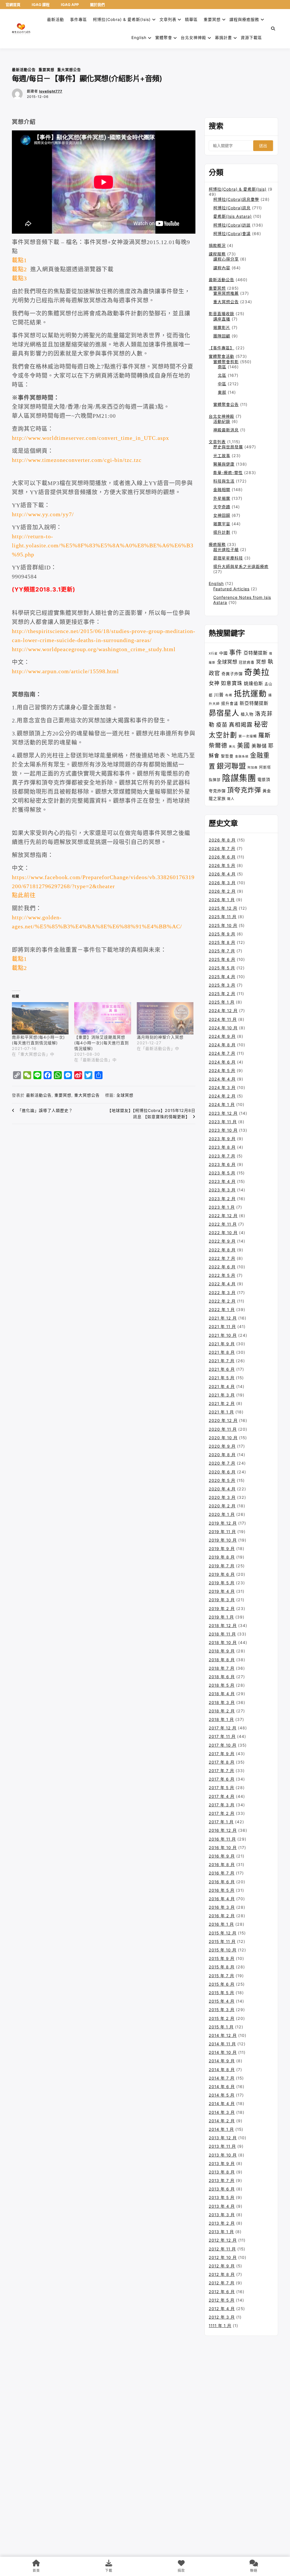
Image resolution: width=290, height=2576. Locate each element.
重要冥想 (212, 19)
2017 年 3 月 (222, 1805)
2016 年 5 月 (222, 1890)
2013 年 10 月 (223, 2155)
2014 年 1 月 (221, 2129)
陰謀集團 (239, 778)
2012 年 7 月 (222, 2283)
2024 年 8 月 (222, 1045)
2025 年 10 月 (223, 925)
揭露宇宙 (222, 524)
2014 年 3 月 (222, 2112)
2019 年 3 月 (222, 1600)
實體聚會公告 (226, 404)
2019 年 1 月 (221, 1617)
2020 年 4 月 (222, 1489)
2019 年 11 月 (222, 1532)
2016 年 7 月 (222, 1873)
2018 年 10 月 (223, 1642)
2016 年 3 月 (222, 1907)
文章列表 (168, 19)
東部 (222, 392)
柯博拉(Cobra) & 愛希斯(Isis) (122, 19)
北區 (222, 375)
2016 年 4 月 (222, 1899)
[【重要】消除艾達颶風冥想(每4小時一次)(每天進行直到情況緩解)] (103, 1018)
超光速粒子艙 (226, 549)
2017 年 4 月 (222, 1796)
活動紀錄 (222, 421)
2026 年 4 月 (222, 874)
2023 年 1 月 (222, 1207)
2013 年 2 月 (222, 2223)
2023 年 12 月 (223, 1113)
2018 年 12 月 (223, 1625)
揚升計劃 (222, 532)
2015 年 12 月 (223, 1933)
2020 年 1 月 (222, 1514)
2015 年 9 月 (222, 1958)
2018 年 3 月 (222, 1702)
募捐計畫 (223, 37)
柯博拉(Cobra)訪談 (232, 225)
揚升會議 (230, 703)
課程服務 (217, 254)
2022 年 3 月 (222, 1293)
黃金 (267, 791)
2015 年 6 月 (222, 1984)
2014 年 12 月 (223, 2035)
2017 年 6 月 (222, 1779)
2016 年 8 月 (222, 1864)
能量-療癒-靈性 (228, 473)
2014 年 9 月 (222, 2061)
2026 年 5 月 (222, 865)
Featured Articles (231, 589)
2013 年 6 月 (222, 2189)
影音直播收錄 (221, 314)
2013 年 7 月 (222, 2180)
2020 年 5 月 (222, 1480)
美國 (244, 745)
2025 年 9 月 (222, 934)
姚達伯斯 (253, 683)
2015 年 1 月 (221, 2027)
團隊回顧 (222, 336)
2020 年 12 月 (223, 1420)
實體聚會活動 (221, 356)
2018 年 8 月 (222, 1660)
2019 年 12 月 (223, 1523)
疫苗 (222, 725)
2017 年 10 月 (223, 1745)
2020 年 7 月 (222, 1463)
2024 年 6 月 (222, 1062)
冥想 (261, 662)
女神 (214, 683)
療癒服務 (217, 544)
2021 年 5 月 (222, 1378)
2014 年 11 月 (222, 2044)
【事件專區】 (221, 348)
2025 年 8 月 (222, 942)
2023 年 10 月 (223, 1130)
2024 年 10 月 (223, 1028)
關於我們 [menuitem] (97, 5)
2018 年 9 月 (222, 1651)
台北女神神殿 (193, 37)
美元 (232, 747)
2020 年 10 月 (223, 1438)
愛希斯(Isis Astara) (233, 216)
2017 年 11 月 (222, 1736)
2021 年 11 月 (222, 1326)
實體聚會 (164, 37)
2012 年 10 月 (223, 2257)
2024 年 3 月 (222, 1087)
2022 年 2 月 (222, 1301)
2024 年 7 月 (222, 1053)
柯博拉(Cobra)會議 (232, 234)
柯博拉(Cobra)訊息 (232, 208)
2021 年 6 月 (222, 1369)
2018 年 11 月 (222, 1634)
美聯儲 (259, 746)
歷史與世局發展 (228, 447)
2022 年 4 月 (222, 1284)
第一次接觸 (248, 736)
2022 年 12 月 (223, 1216)
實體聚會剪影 (226, 362)
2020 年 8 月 (222, 1455)
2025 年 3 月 (222, 985)
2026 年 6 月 (222, 857)
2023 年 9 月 (222, 1139)
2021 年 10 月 (223, 1335)
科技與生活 (224, 481)
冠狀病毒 (247, 662)
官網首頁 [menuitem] (13, 5)
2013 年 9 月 (222, 2163)
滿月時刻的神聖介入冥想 (160, 1037)
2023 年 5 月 (222, 1173)
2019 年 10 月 (223, 1540)
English (216, 583)
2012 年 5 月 (222, 2300)
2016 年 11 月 (222, 1839)
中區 (222, 384)
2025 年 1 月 (222, 1002)
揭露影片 (222, 327)
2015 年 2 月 (222, 2018)
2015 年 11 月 (222, 1941)
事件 (236, 652)
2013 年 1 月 (221, 2232)
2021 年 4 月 (222, 1386)
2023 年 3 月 (222, 1190)
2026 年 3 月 (222, 883)
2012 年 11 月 (222, 2249)
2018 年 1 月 (221, 1719)
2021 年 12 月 (223, 1318)
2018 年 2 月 (222, 1711)
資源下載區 (251, 37)
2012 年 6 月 (222, 2292)
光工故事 (222, 456)
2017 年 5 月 (221, 1788)
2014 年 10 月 (223, 2052)
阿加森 (253, 768)
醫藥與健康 (224, 464)
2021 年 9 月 (222, 1344)
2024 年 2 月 (222, 1096)
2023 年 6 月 (222, 1164)
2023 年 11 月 (223, 1122)
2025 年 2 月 (222, 994)
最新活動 (56, 19)
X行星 (213, 654)
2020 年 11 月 (223, 1429)
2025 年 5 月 (222, 968)
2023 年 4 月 (222, 1181)
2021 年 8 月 (222, 1352)
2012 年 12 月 (223, 2240)
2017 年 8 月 (222, 1762)
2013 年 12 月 (223, 2138)
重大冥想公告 (69, 70)
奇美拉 (257, 672)
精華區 (191, 19)
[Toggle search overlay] (273, 29)
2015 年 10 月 (223, 1950)
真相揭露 (241, 725)
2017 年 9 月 (222, 1754)
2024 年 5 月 (222, 1070)
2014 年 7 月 (222, 2078)
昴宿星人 (224, 713)
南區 (222, 367)
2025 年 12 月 (223, 908)
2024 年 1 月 (222, 1104)
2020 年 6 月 (222, 1472)
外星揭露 (222, 498)
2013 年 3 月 (222, 2215)
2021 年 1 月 (221, 1412)
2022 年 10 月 (223, 1233)
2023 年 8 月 (222, 1147)
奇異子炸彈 (232, 674)
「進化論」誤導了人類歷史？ (45, 1110)
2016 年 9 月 (222, 1856)
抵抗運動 (250, 694)
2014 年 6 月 (222, 2087)
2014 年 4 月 (222, 2103)
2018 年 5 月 (222, 1685)
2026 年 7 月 (222, 848)
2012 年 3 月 (222, 2317)
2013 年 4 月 (222, 2206)
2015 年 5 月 (221, 1993)
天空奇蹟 (222, 507)
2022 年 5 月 (222, 1275)
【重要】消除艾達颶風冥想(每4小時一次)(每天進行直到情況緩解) (102, 1043)
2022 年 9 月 (222, 1241)
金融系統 (242, 757)
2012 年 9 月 (222, 2266)
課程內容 (222, 268)
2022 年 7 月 (222, 1258)
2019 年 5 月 (222, 1583)
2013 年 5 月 (222, 2197)
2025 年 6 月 (222, 959)
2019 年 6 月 (222, 1574)
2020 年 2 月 (222, 1506)
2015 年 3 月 (222, 2010)
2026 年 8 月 (222, 840)
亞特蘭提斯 (256, 653)
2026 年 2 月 (222, 891)
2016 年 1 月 (221, 1924)
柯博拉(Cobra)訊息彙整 (236, 199)
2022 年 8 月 (222, 1250)
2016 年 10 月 (223, 1847)
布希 (229, 695)
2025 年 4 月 (222, 977)
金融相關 (222, 489)
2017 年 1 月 (221, 1822)
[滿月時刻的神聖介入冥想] (165, 1018)
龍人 (231, 799)
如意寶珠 (232, 683)
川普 (219, 695)
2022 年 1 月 (222, 1309)
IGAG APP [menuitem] (70, 5)
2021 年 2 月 (222, 1403)
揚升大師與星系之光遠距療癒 (241, 566)
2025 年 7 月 (222, 951)
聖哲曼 (227, 756)
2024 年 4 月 (222, 1079)
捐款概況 (217, 245)
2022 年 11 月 (223, 1224)
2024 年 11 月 (223, 1019)
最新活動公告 (24, 70)
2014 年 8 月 (222, 2070)
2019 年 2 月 (222, 1608)
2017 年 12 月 (223, 1728)
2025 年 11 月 (223, 917)
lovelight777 (51, 91)
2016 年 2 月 (222, 1916)
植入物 (247, 714)
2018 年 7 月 (222, 1668)
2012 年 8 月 (222, 2274)
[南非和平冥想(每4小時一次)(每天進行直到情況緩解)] (40, 1018)
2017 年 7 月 (221, 1771)
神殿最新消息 (226, 430)
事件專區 (78, 19)
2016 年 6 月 (222, 1882)
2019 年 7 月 (222, 1566)
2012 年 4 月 (222, 2309)
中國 (223, 653)
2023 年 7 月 (222, 1156)
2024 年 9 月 (222, 1036)
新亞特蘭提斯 (254, 703)
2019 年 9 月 (222, 1549)
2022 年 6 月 (222, 1267)
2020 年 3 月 (222, 1497)
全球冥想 (125, 1095)
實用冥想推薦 (226, 293)
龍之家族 (217, 798)
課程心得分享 (226, 259)
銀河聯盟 (231, 766)
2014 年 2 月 (222, 2121)
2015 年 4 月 (222, 2001)
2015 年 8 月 (222, 1967)
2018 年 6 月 (222, 1677)
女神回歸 (222, 515)
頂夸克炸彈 (244, 790)
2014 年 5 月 (222, 2095)
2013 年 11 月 (222, 2146)
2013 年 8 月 (222, 2172)
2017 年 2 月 (222, 1813)
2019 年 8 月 (222, 1557)
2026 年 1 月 (222, 900)
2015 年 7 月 (221, 1976)
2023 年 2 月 (222, 1199)
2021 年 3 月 (222, 1395)
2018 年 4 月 (222, 1694)
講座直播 (222, 319)
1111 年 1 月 (220, 2326)
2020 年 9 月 (222, 1446)
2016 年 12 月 (223, 1830)
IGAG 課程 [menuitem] (41, 5)
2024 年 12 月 (223, 1011)
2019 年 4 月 (222, 1591)
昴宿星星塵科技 (228, 558)
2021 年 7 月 (222, 1361)
